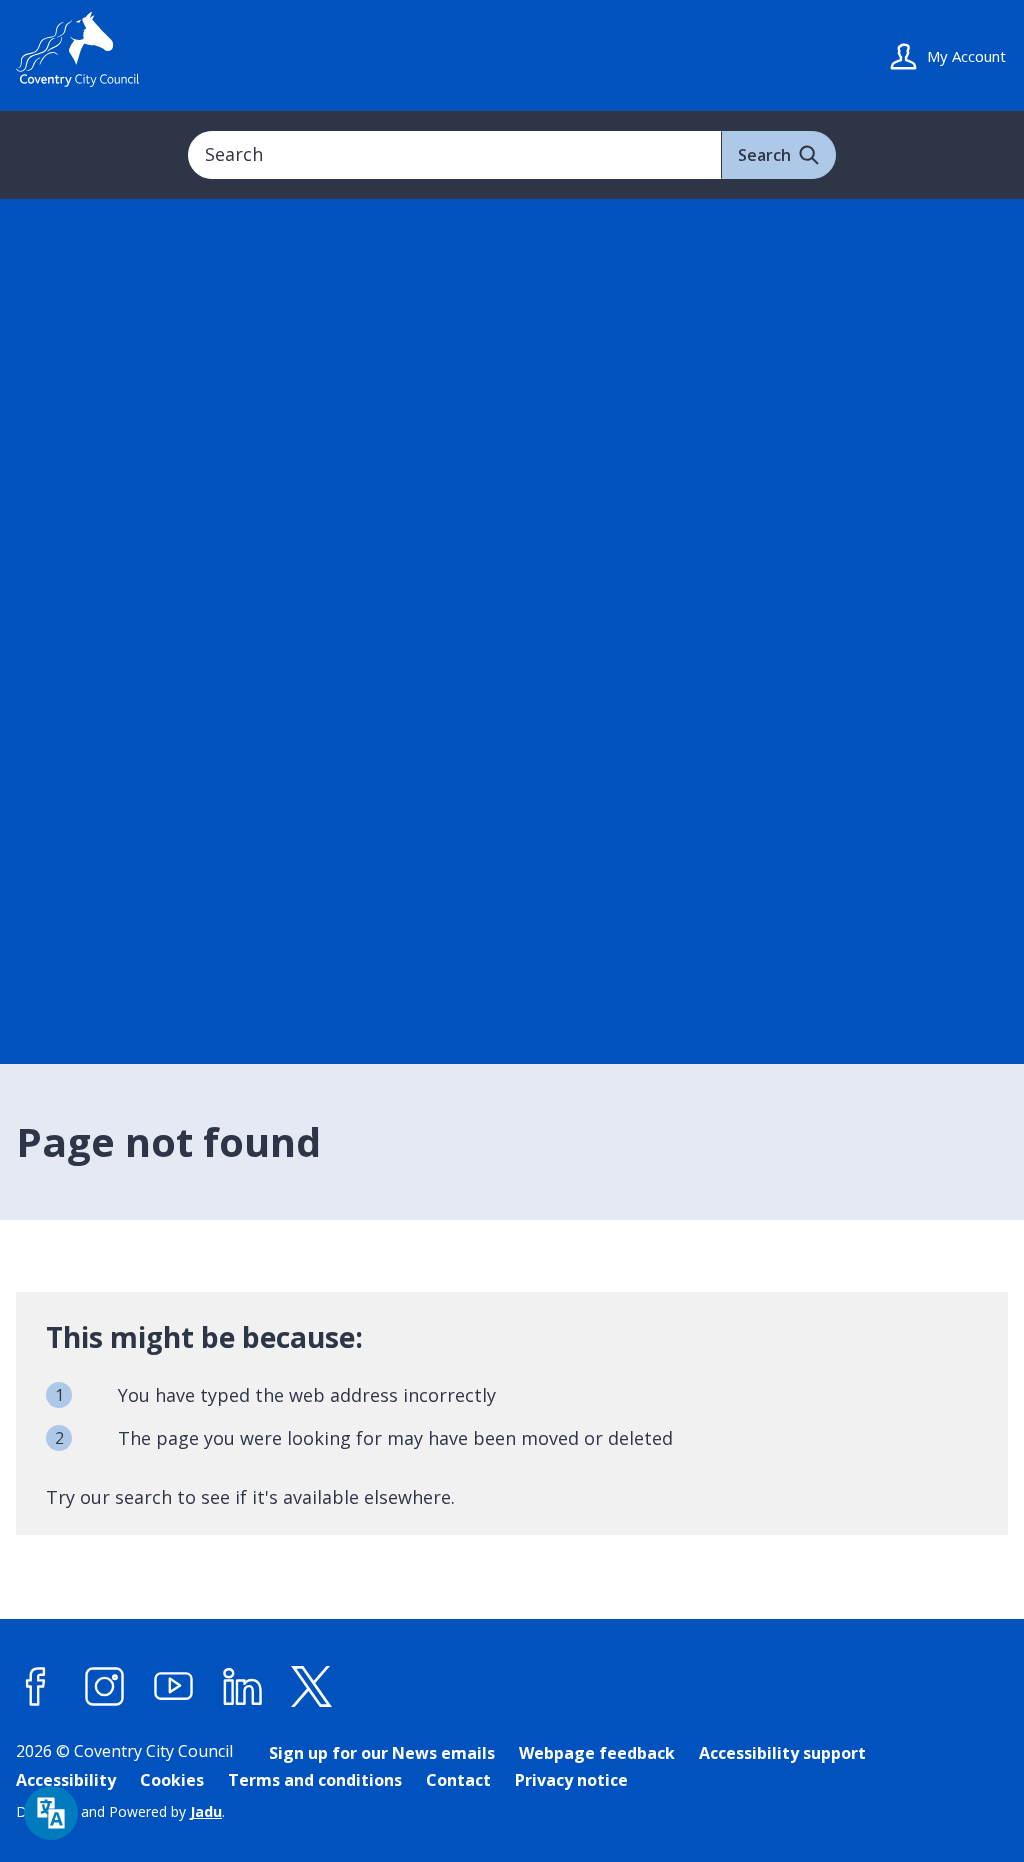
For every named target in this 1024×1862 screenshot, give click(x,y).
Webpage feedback (597, 1753)
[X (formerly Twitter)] (312, 1687)
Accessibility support (782, 1753)
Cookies (172, 1780)
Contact (458, 1780)
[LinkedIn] (243, 1687)
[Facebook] (36, 1687)
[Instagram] (105, 1687)
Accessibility (66, 1780)
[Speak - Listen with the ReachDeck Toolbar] (51, 1813)
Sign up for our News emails (382, 1753)
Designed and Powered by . (120, 1811)
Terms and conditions (315, 1780)
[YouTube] (174, 1687)
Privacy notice (571, 1780)
